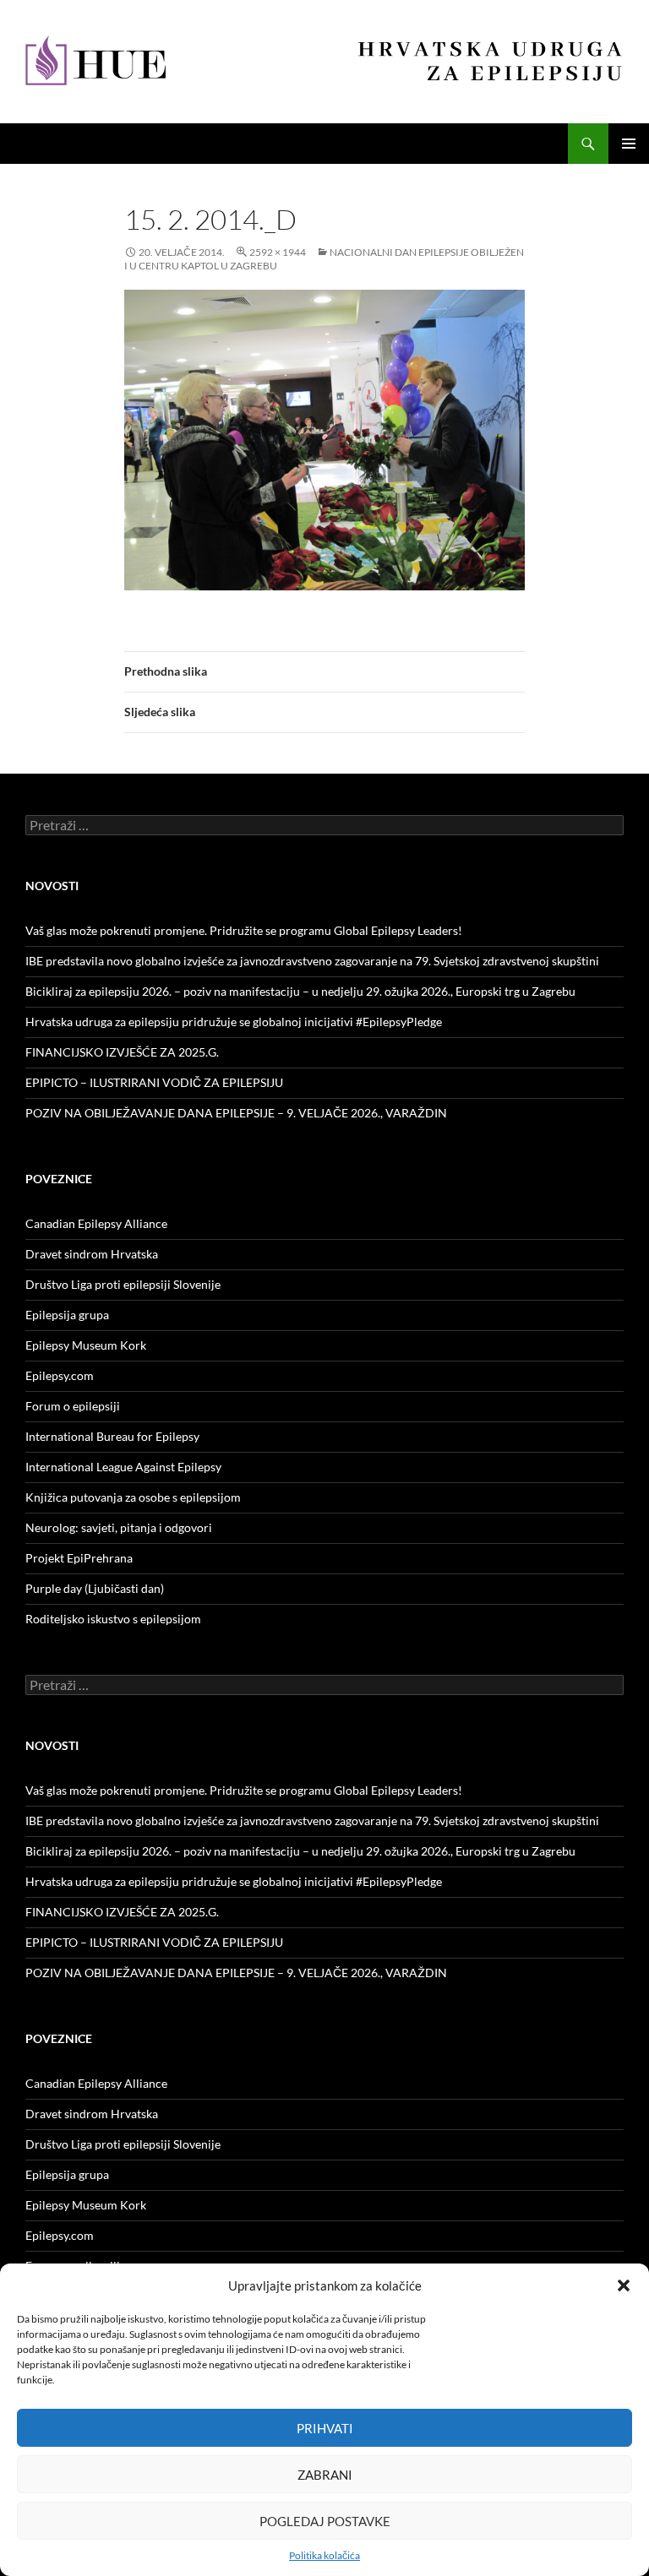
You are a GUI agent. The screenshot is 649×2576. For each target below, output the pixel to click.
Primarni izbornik (629, 144)
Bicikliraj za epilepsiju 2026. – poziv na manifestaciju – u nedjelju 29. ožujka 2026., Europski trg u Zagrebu (300, 991)
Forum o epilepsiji (73, 1406)
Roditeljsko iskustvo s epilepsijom (113, 1619)
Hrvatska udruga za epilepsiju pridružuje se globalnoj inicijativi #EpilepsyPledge (234, 1022)
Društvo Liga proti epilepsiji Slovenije (123, 1284)
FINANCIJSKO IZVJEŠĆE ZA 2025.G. (122, 1052)
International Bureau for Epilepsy (112, 1436)
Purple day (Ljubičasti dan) (95, 1588)
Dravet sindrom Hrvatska (92, 1254)
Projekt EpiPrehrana (79, 1558)
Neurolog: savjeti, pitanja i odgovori (119, 1527)
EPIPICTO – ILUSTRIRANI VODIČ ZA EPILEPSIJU (154, 1082)
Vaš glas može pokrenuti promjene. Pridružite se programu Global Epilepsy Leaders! (244, 930)
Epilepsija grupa (67, 1315)
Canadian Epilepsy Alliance (96, 1223)
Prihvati (325, 2428)
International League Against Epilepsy (123, 1467)
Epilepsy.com (60, 1375)
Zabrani (325, 2475)
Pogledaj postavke (325, 2521)
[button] (624, 2285)
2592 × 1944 (278, 252)
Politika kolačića (324, 2555)
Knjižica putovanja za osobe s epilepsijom (133, 1497)
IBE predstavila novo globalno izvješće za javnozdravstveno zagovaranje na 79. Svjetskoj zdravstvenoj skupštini (312, 961)
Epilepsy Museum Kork (86, 1345)
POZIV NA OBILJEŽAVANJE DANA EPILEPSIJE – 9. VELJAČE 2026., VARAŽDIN (236, 1113)
